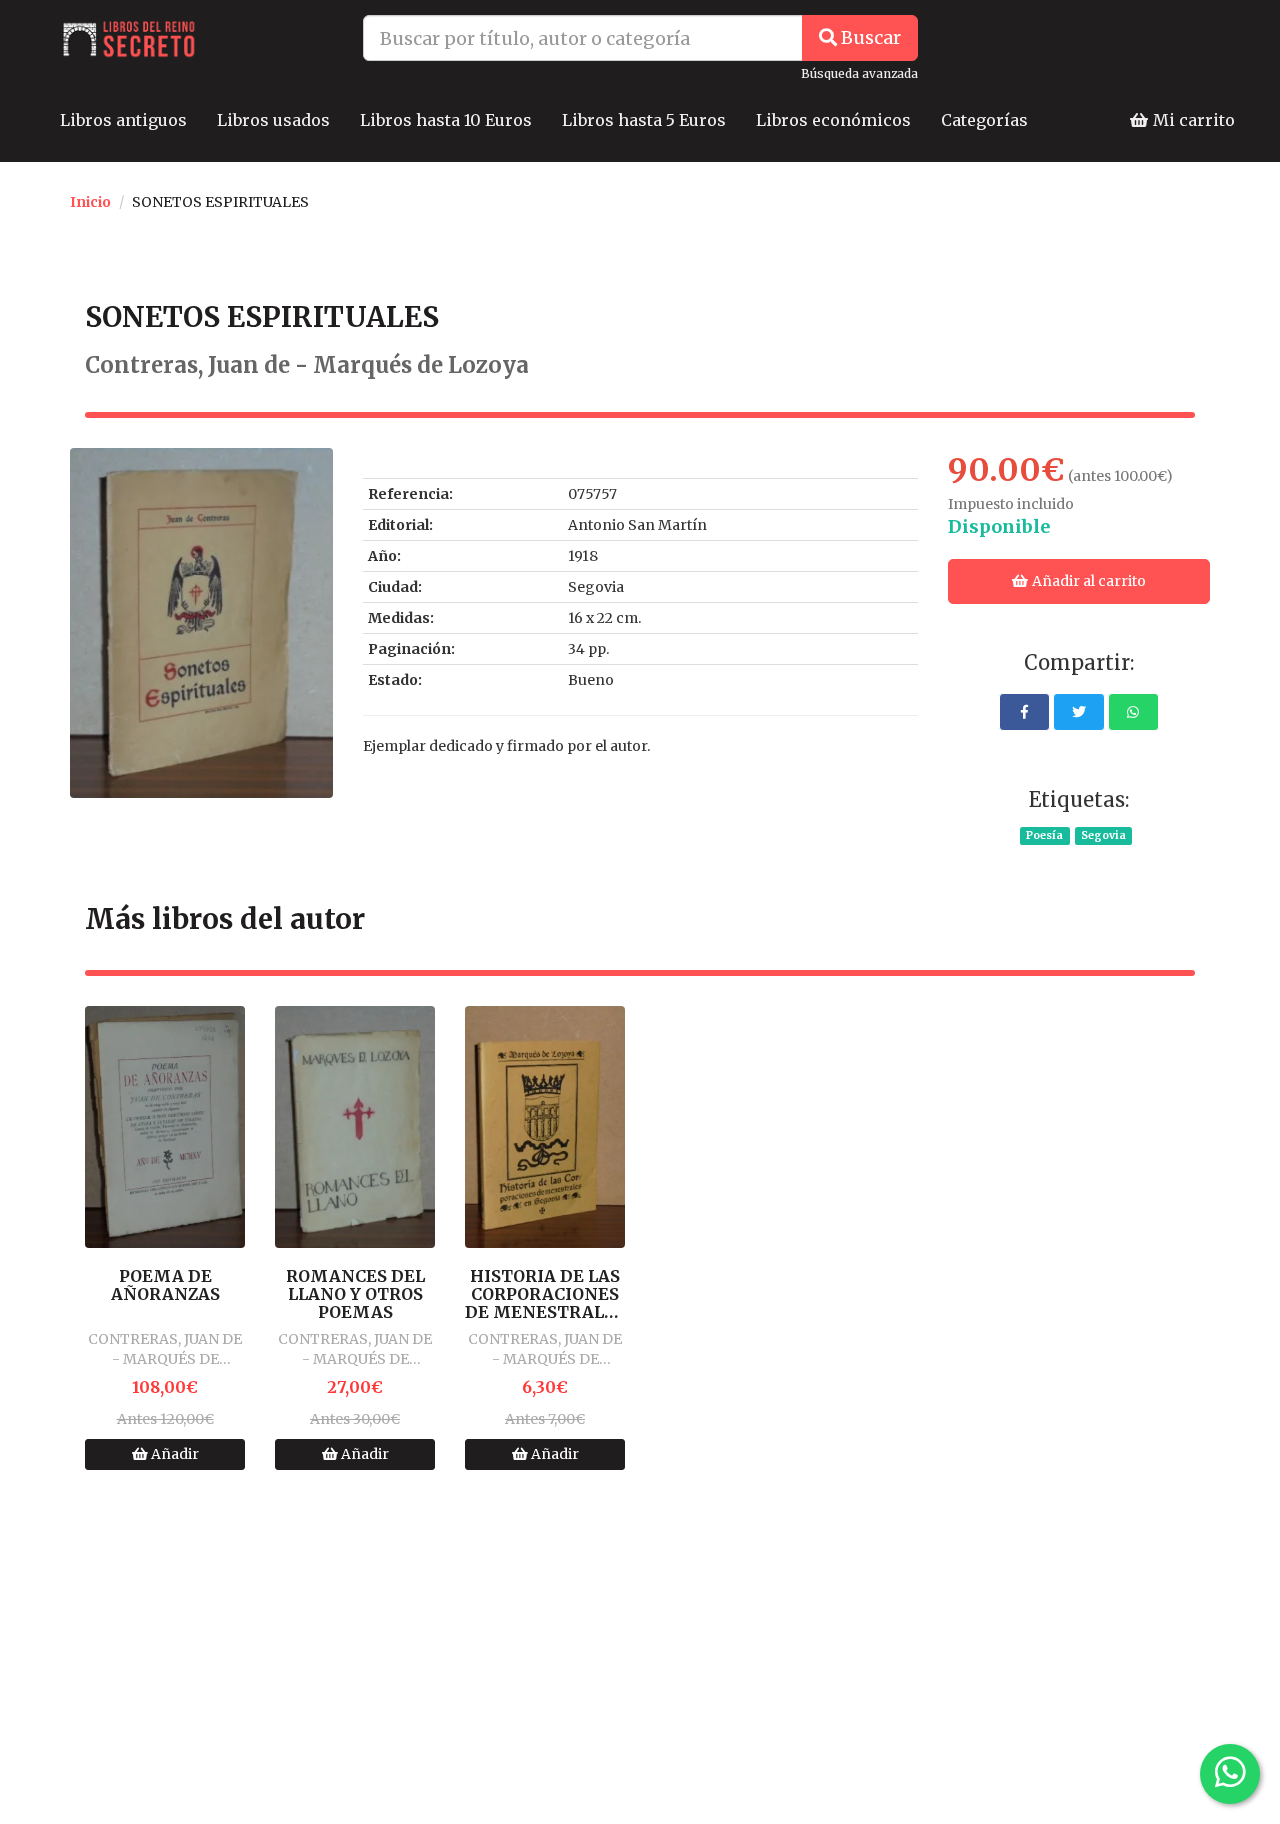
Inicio (90, 202)
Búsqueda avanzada (859, 73)
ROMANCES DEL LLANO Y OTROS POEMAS (355, 1294)
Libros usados (273, 120)
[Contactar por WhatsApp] (1230, 1774)
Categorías (984, 120)
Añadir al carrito (1087, 581)
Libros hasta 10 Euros (446, 120)
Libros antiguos (123, 120)
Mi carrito (1192, 120)
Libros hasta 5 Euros (644, 120)
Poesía (1044, 835)
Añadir (173, 1454)
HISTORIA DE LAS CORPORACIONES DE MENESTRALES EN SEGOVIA (545, 1294)
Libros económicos (833, 120)
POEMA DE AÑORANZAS (165, 1285)
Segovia (1103, 835)
